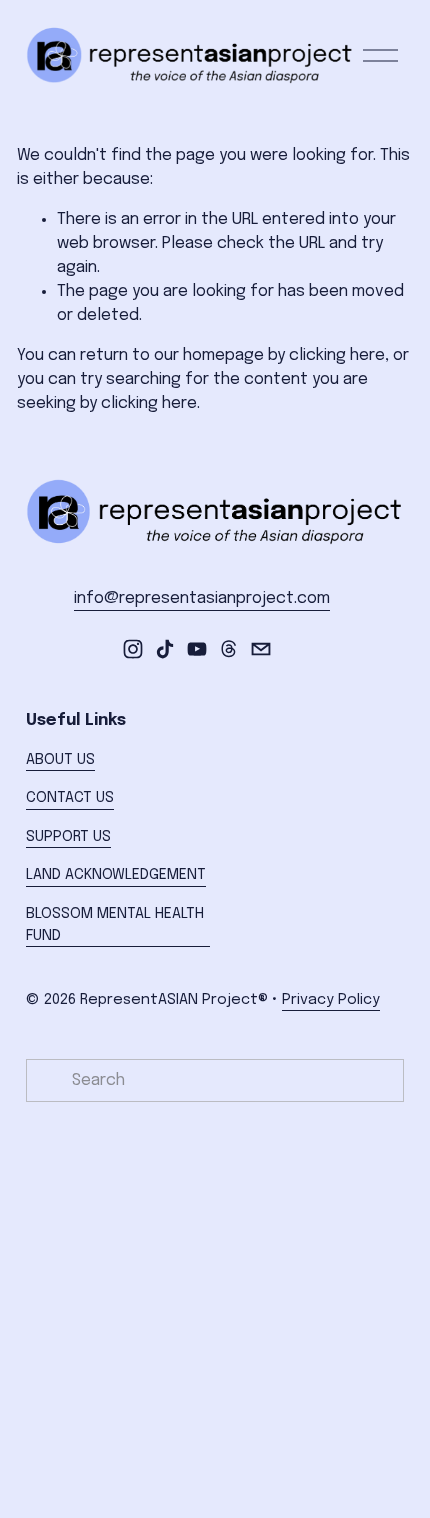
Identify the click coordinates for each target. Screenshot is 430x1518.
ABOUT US (60, 760)
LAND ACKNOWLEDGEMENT (116, 875)
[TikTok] (165, 649)
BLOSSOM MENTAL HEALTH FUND (115, 925)
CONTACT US (70, 798)
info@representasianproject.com (202, 598)
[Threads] (229, 649)
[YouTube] (197, 649)
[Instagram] (133, 649)
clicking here (337, 355)
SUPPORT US (68, 837)
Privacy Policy (331, 1000)
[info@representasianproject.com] (261, 649)
